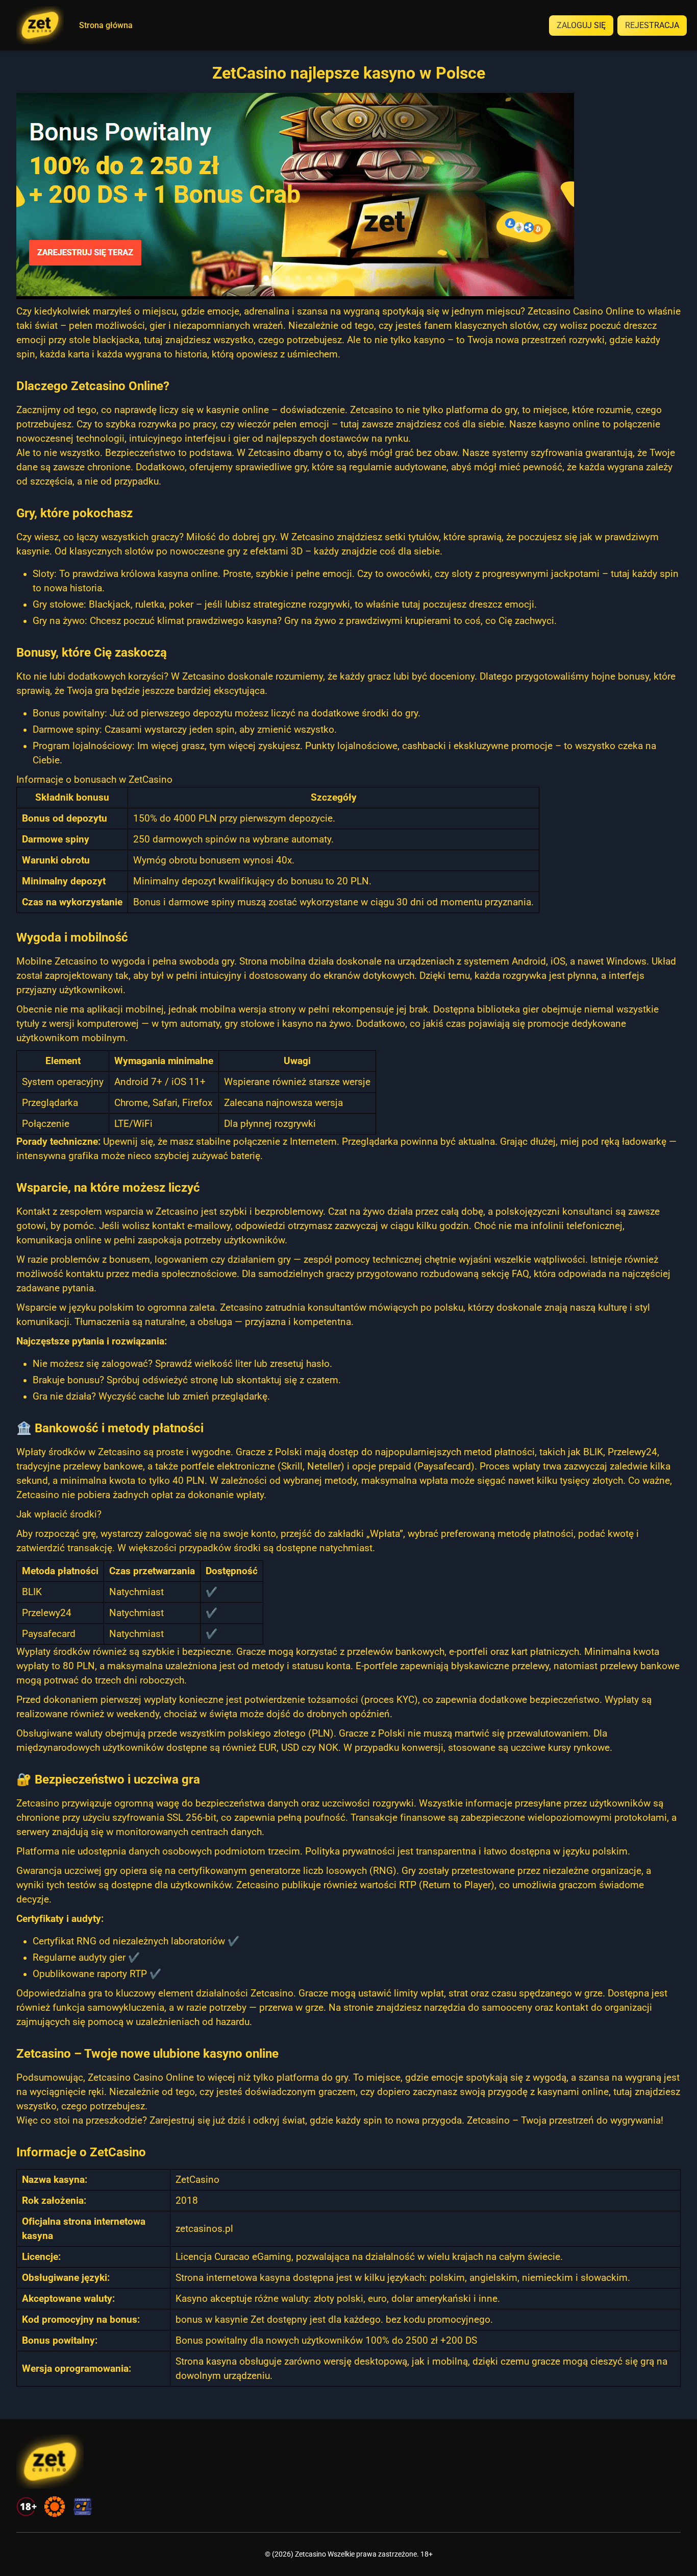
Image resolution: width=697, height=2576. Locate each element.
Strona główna (106, 26)
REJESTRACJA (652, 25)
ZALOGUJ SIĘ (581, 25)
